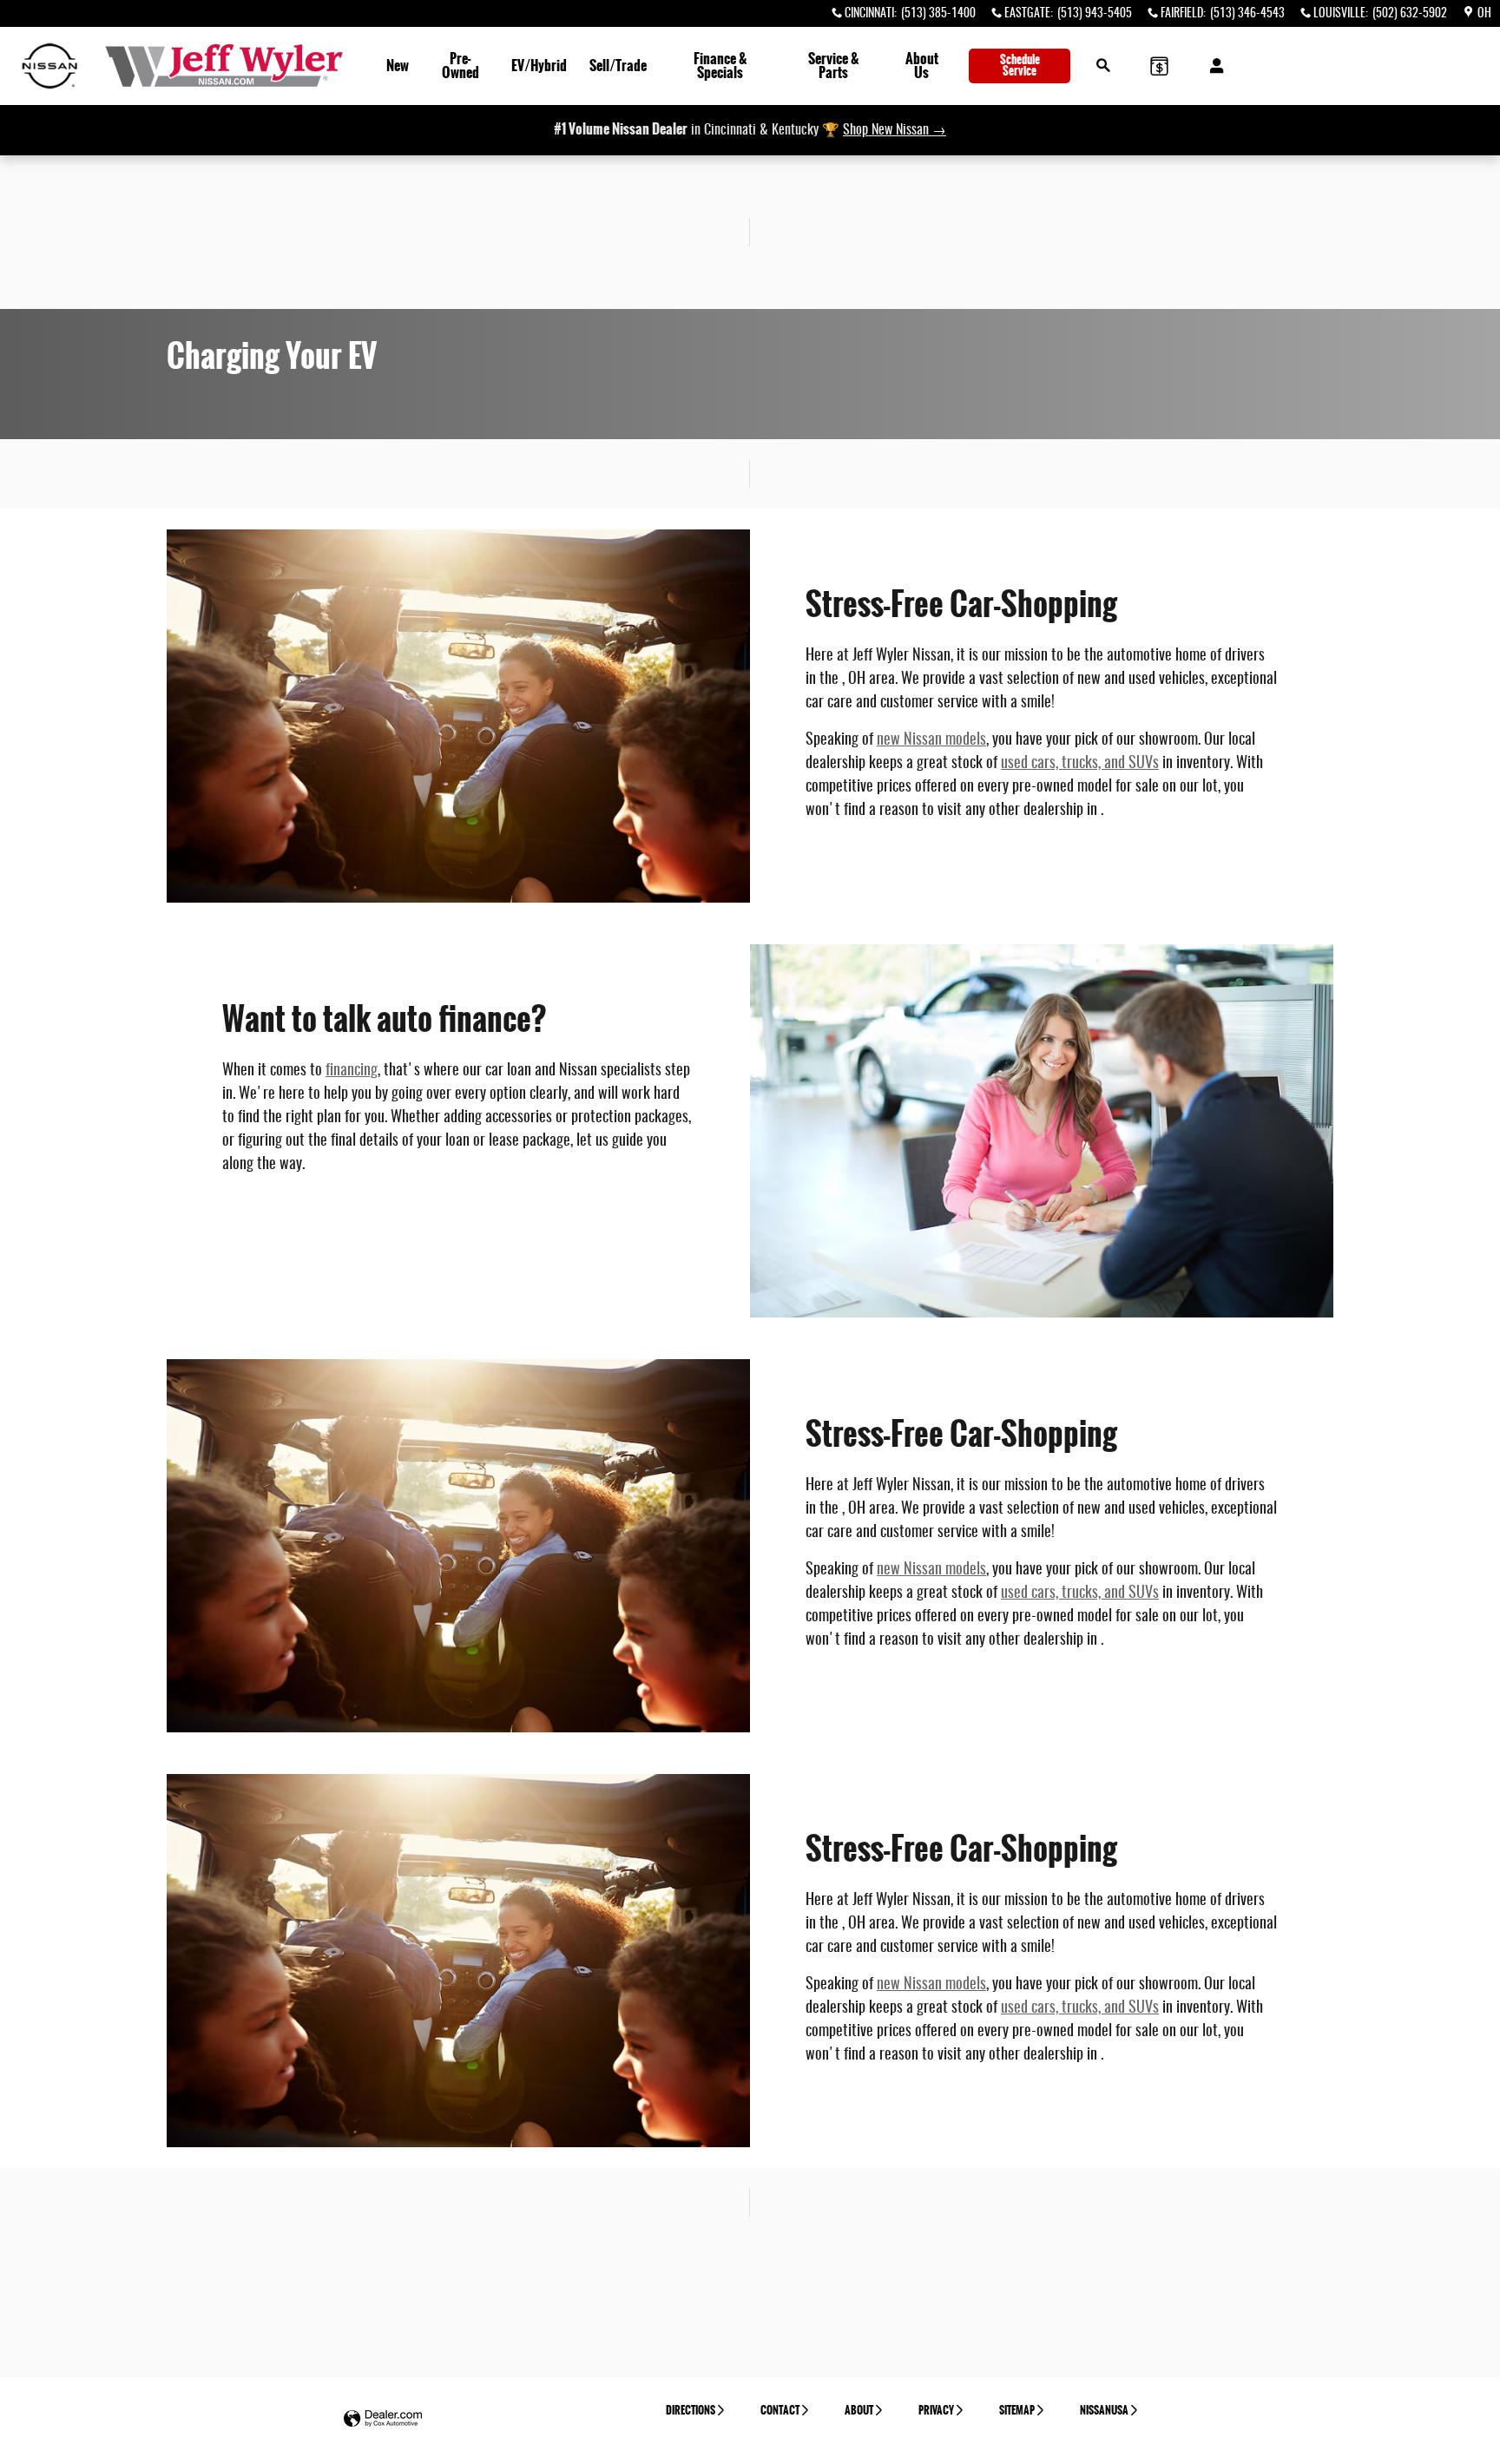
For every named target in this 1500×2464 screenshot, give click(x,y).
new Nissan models (931, 740)
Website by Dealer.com (383, 2419)
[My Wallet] (1159, 66)
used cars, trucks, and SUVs (1080, 764)
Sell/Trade (618, 66)
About (859, 2410)
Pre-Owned (461, 66)
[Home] (50, 66)
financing (352, 1071)
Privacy (936, 2410)
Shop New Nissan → (895, 130)
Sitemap (1017, 2410)
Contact (780, 2410)
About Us (922, 66)
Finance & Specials (720, 66)
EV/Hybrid (539, 66)
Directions (691, 2410)
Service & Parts (833, 66)
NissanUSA (1104, 2410)
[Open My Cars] (1212, 66)
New (398, 66)
